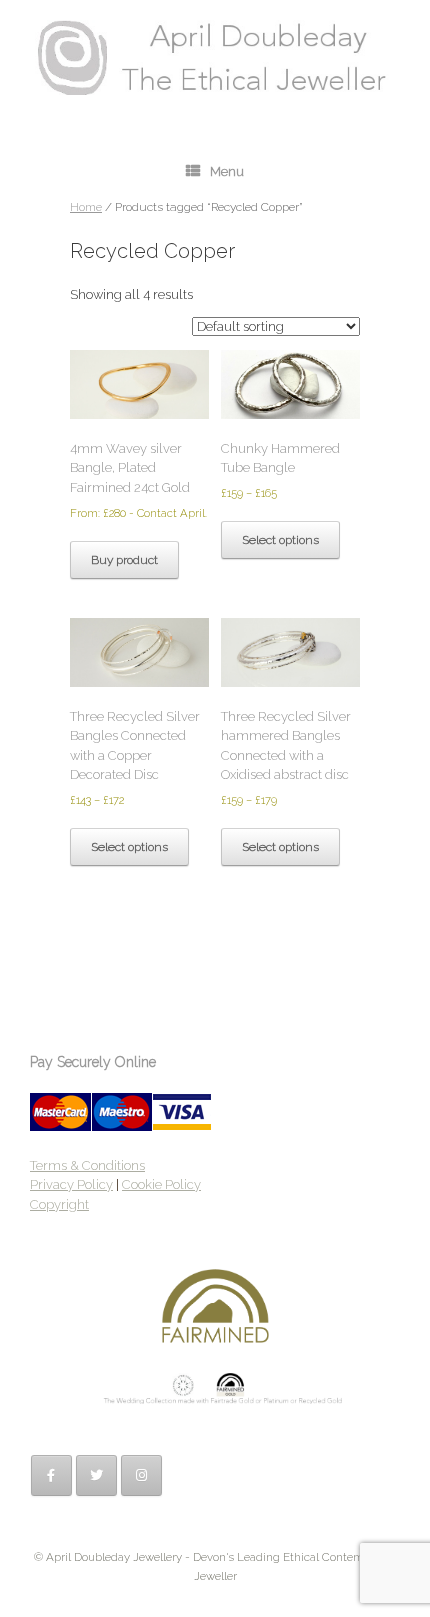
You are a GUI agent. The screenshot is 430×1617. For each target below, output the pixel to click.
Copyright (59, 1204)
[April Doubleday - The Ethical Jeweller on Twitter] (96, 1475)
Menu (227, 171)
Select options (280, 540)
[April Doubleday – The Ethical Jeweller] (215, 57)
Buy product (124, 560)
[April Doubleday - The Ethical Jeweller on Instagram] (141, 1475)
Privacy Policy (71, 1184)
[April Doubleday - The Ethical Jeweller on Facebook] (51, 1475)
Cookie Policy (161, 1184)
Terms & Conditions (87, 1165)
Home (86, 207)
